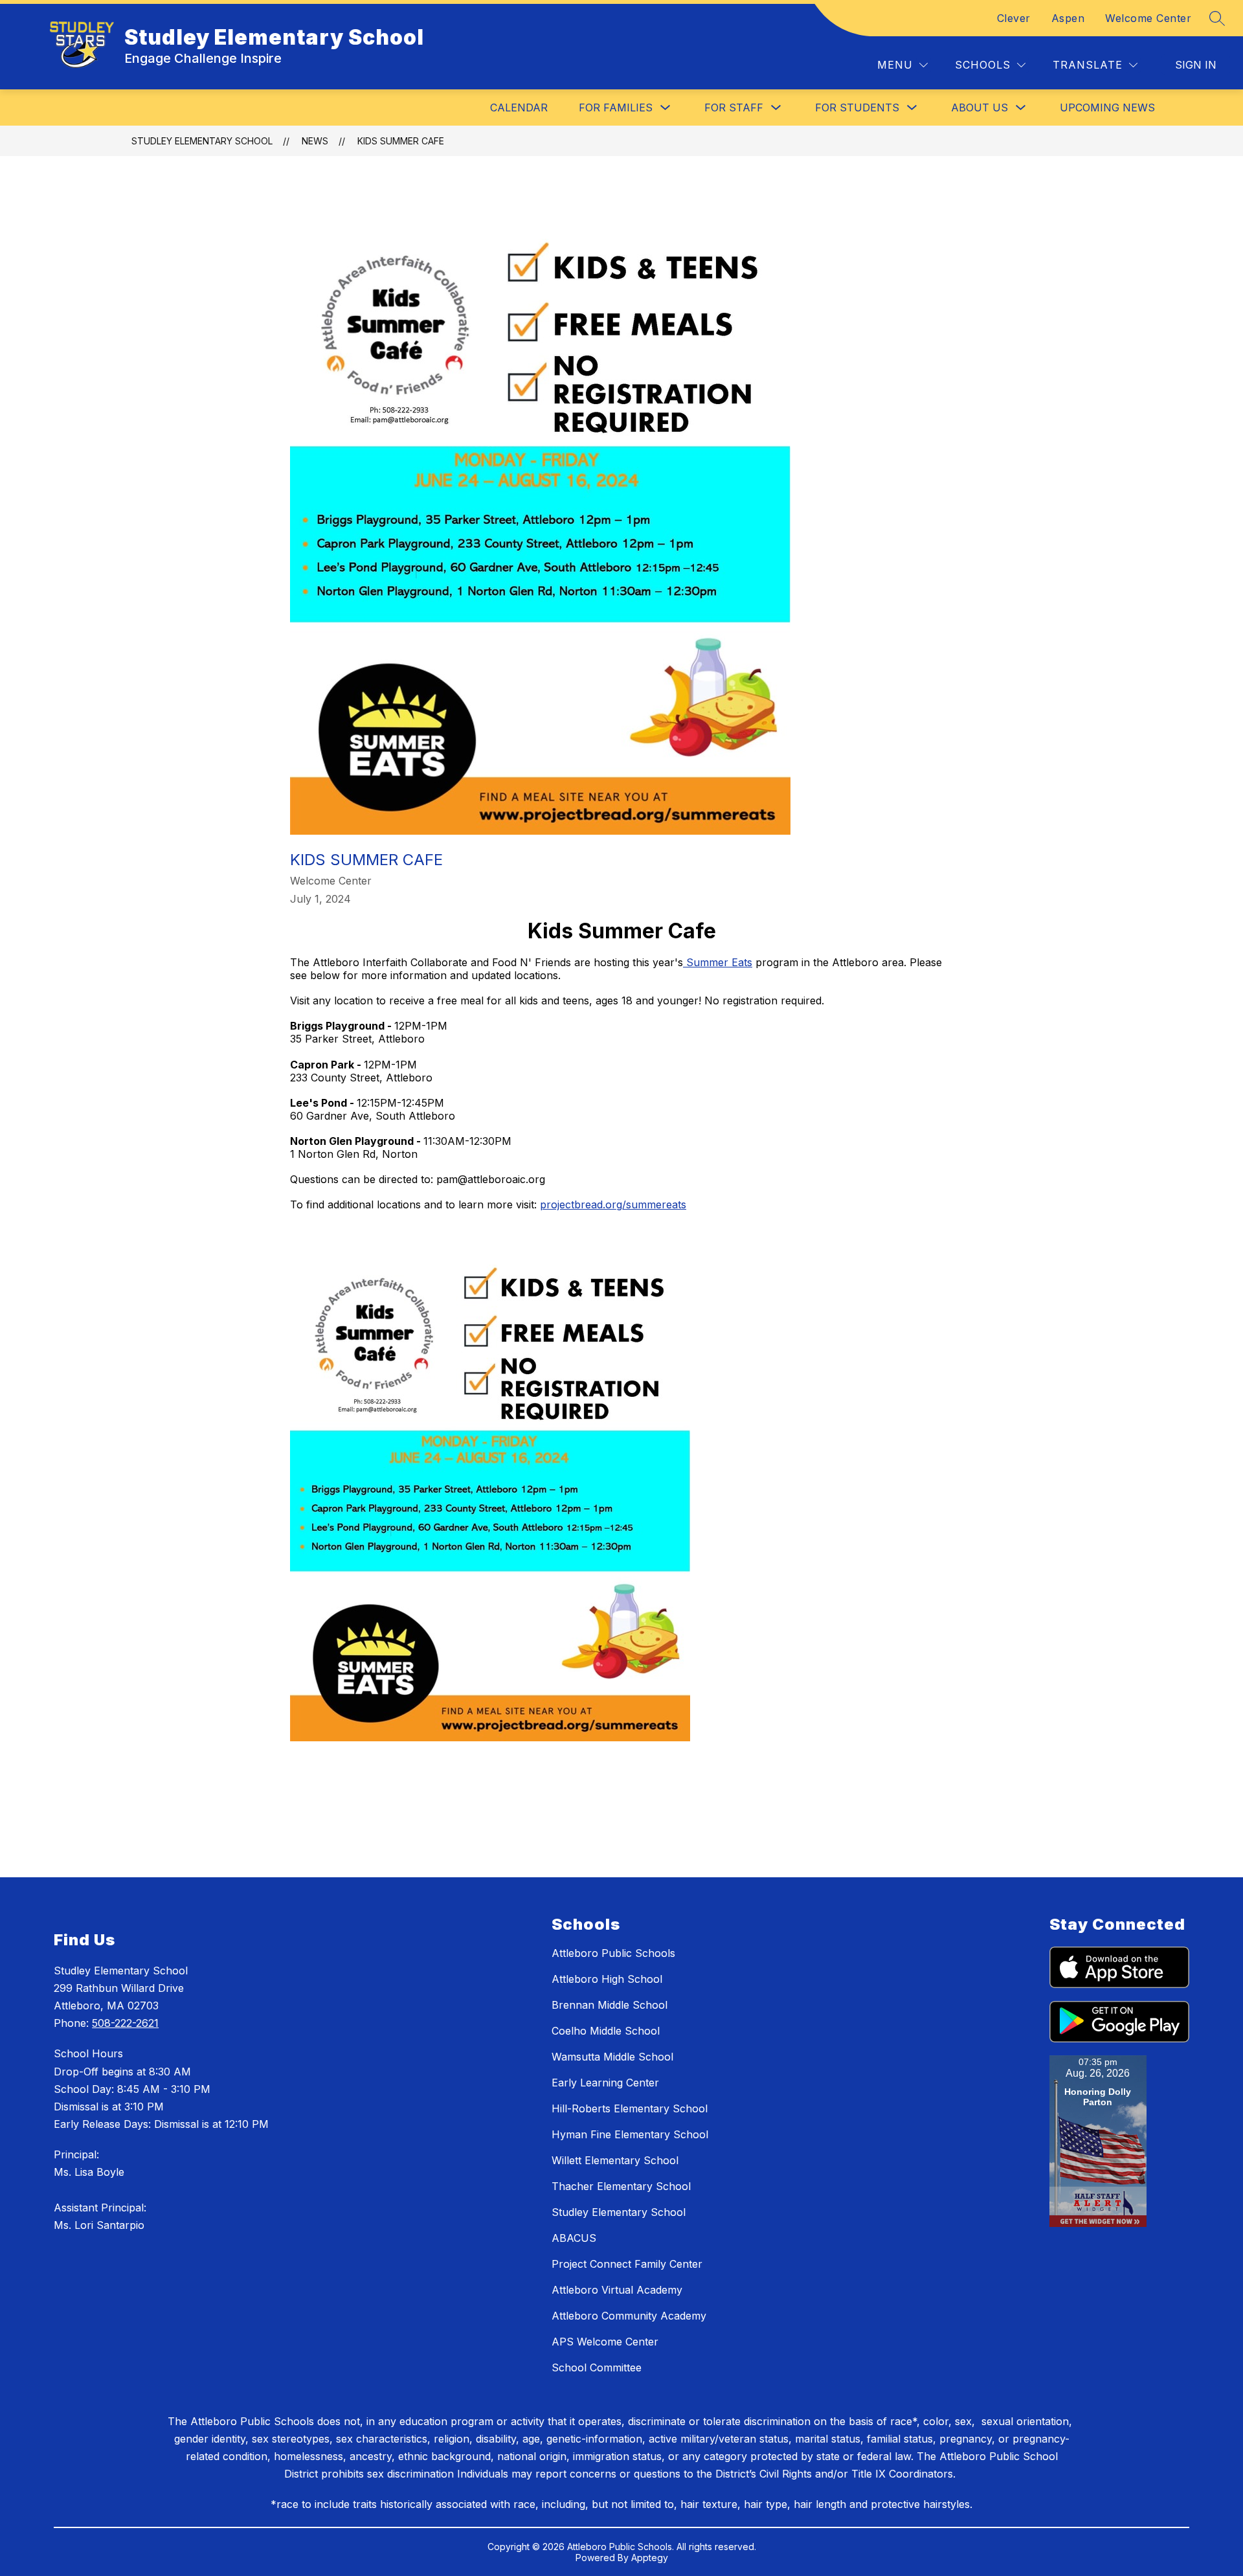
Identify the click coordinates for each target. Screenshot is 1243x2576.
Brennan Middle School (610, 2005)
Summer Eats (718, 962)
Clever (1014, 18)
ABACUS (574, 2238)
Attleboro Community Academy (629, 2316)
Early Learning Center (605, 2083)
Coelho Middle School (606, 2031)
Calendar (519, 107)
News (315, 141)
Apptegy (650, 2558)
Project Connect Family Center (627, 2264)
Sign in (1196, 65)
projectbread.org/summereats (613, 1204)
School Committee (597, 2367)
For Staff (734, 107)
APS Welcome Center (605, 2342)
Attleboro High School (607, 1979)
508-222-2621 (125, 2023)
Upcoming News (1107, 107)
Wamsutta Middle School (612, 2057)
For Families (616, 107)
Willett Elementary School (615, 2160)
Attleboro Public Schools (613, 1953)
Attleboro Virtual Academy (617, 2290)
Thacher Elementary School (621, 2186)
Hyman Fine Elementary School (630, 2134)
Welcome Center (1148, 18)
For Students (857, 107)
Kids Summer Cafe (401, 141)
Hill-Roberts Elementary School (630, 2108)
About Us (980, 107)
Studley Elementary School (202, 141)
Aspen (1068, 18)
